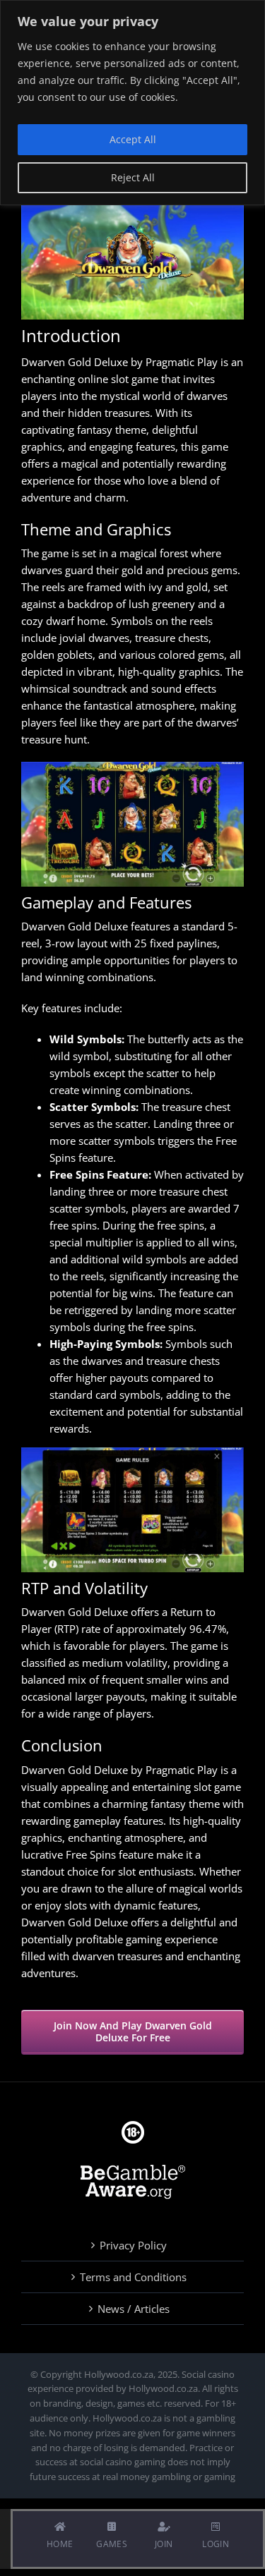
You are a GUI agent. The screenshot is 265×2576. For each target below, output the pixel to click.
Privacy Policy (133, 2245)
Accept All (133, 139)
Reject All (133, 177)
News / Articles (134, 2309)
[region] (132, 103)
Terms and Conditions (133, 2277)
